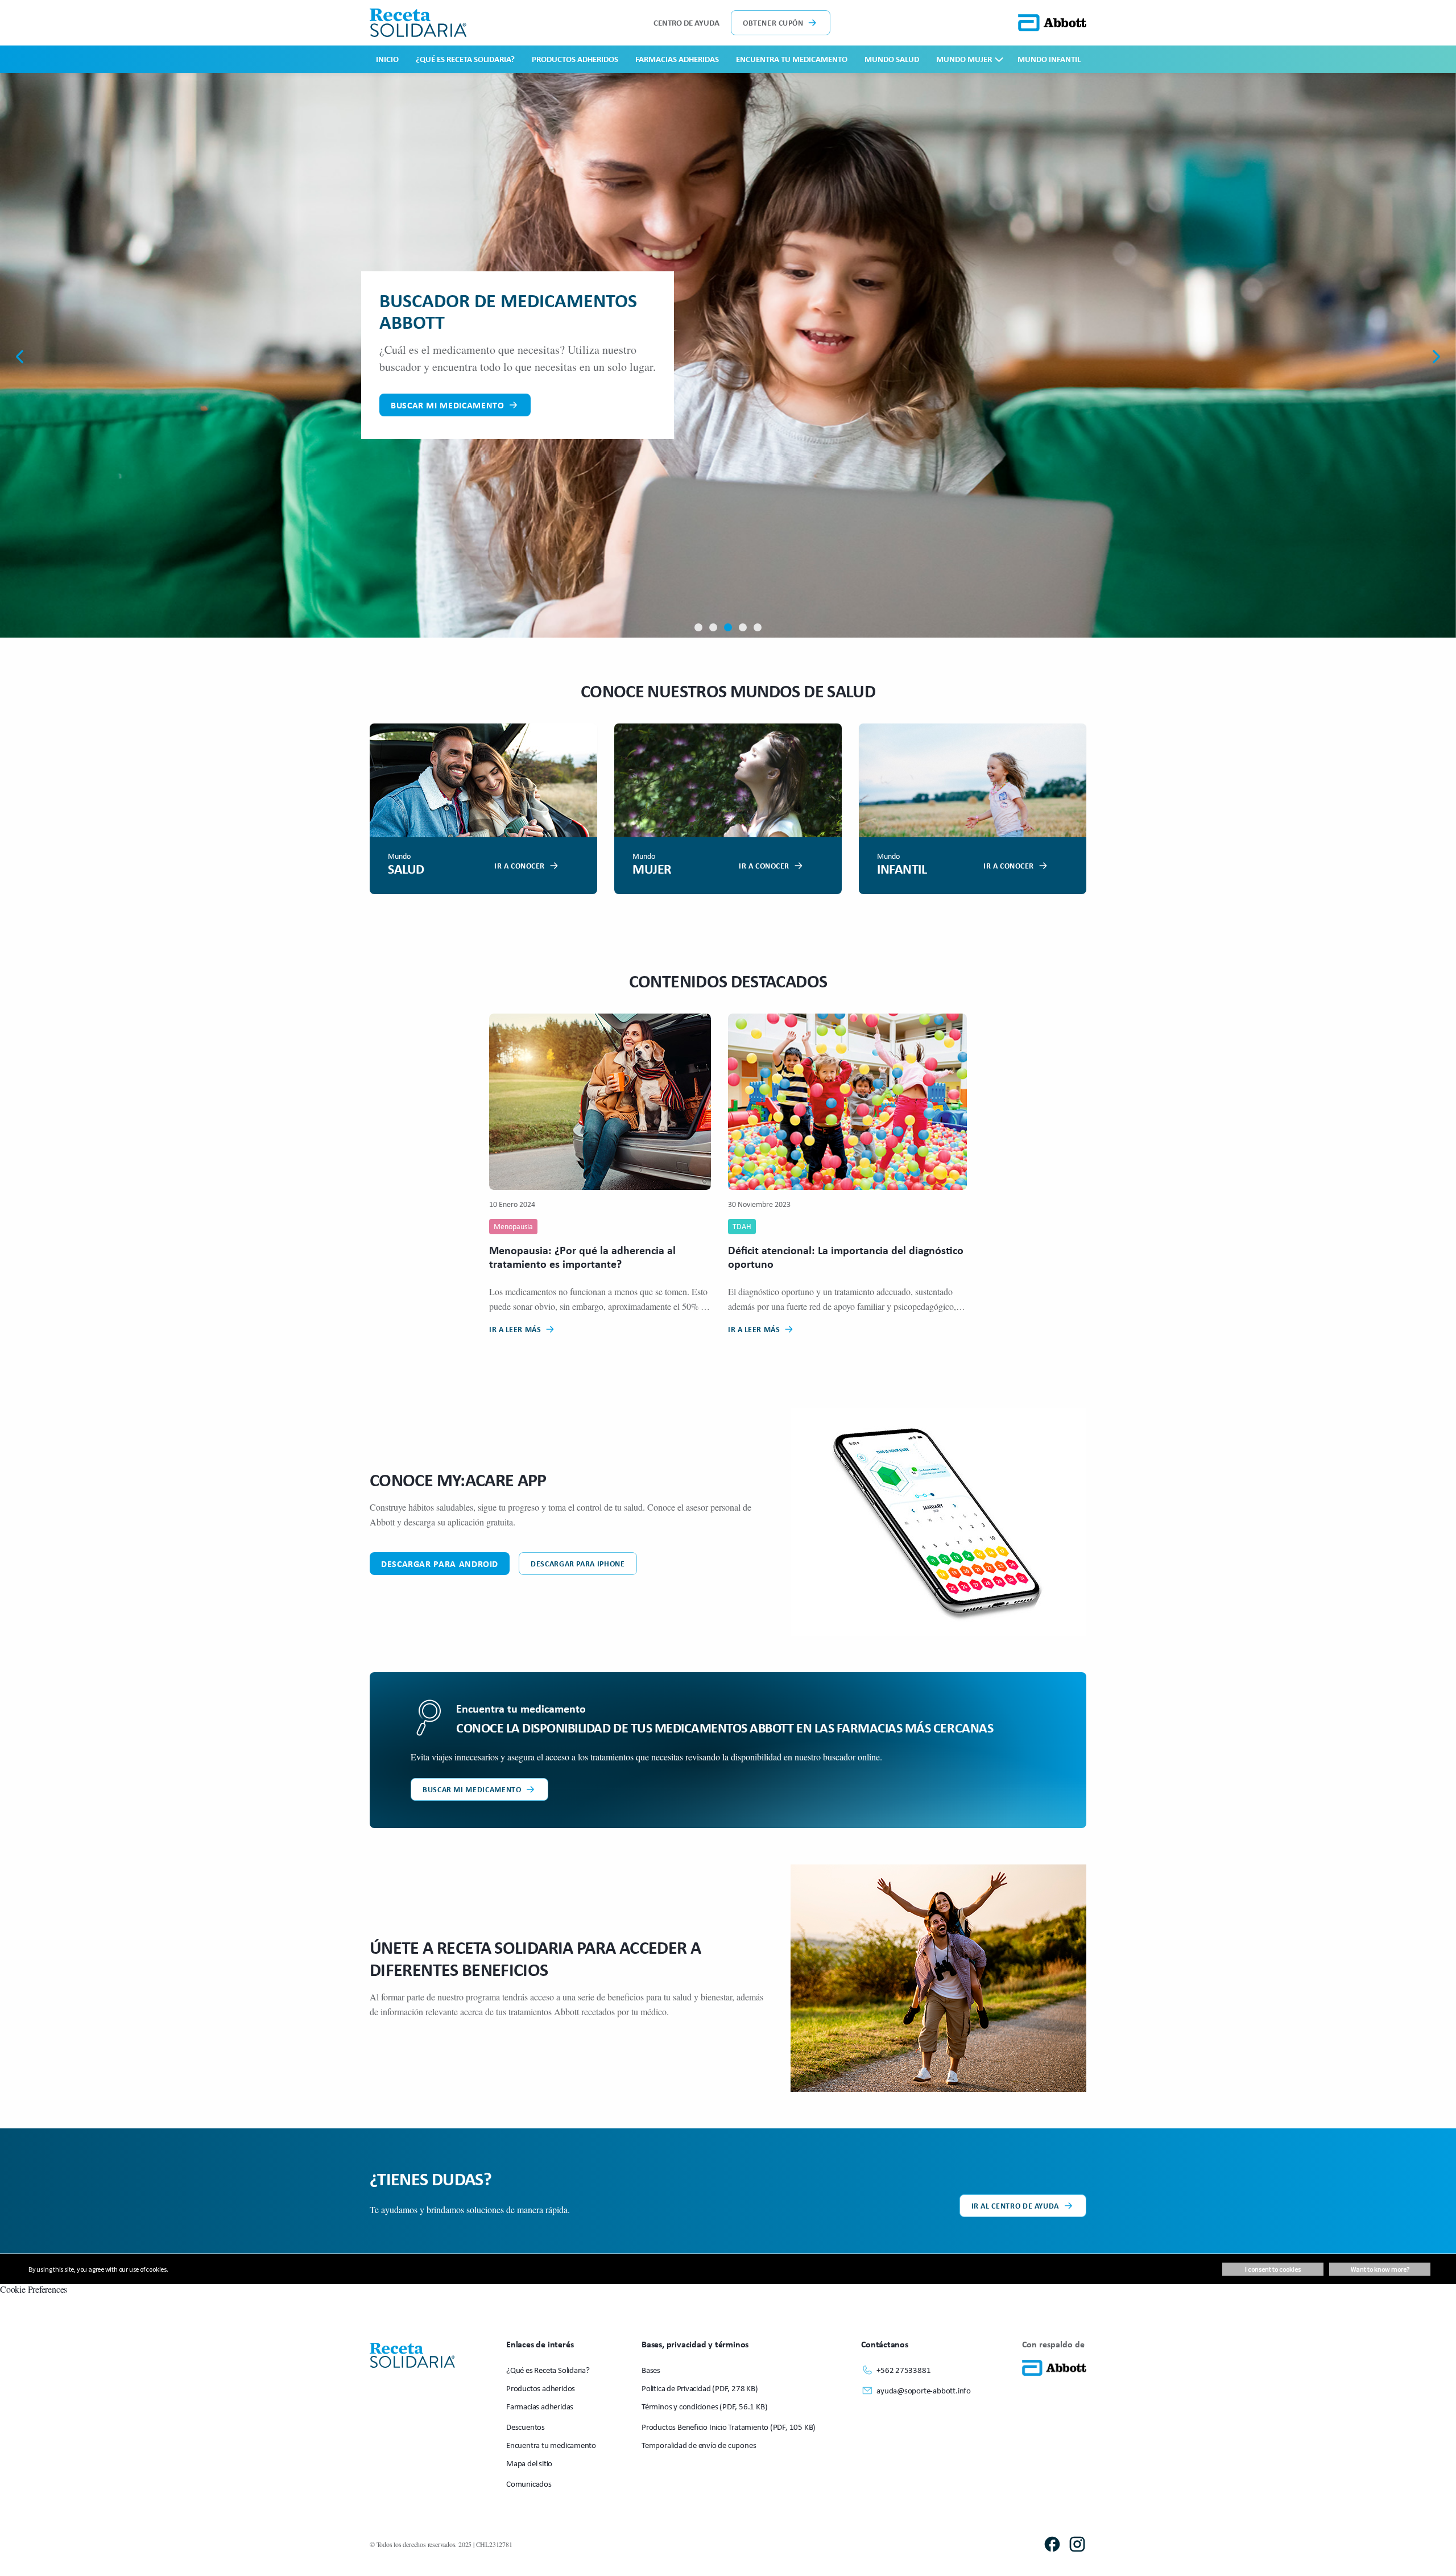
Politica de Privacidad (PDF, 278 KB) (700, 2388)
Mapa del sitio (529, 2463)
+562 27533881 (903, 2370)
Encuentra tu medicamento (792, 59)
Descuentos (526, 2427)
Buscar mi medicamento (472, 1789)
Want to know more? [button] (1380, 2269)
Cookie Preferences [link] (34, 2289)
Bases (651, 2370)
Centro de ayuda (686, 22)
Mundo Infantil (1049, 59)
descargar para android (440, 1564)
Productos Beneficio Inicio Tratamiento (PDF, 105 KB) (729, 2427)
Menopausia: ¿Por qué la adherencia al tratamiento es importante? (582, 1257)
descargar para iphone (578, 1563)
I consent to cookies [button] (1273, 2269)
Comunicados (529, 2484)
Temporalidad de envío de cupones (699, 2445)
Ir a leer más (515, 1329)
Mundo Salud (892, 59)
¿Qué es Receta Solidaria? (465, 59)
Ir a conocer (520, 865)
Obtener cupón (773, 22)
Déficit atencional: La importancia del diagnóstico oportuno (846, 1257)
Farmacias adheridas (677, 59)
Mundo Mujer (964, 59)
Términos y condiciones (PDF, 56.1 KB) (704, 2406)
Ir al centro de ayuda (1015, 2205)
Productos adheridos (575, 59)
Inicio (387, 59)
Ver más (409, 386)
